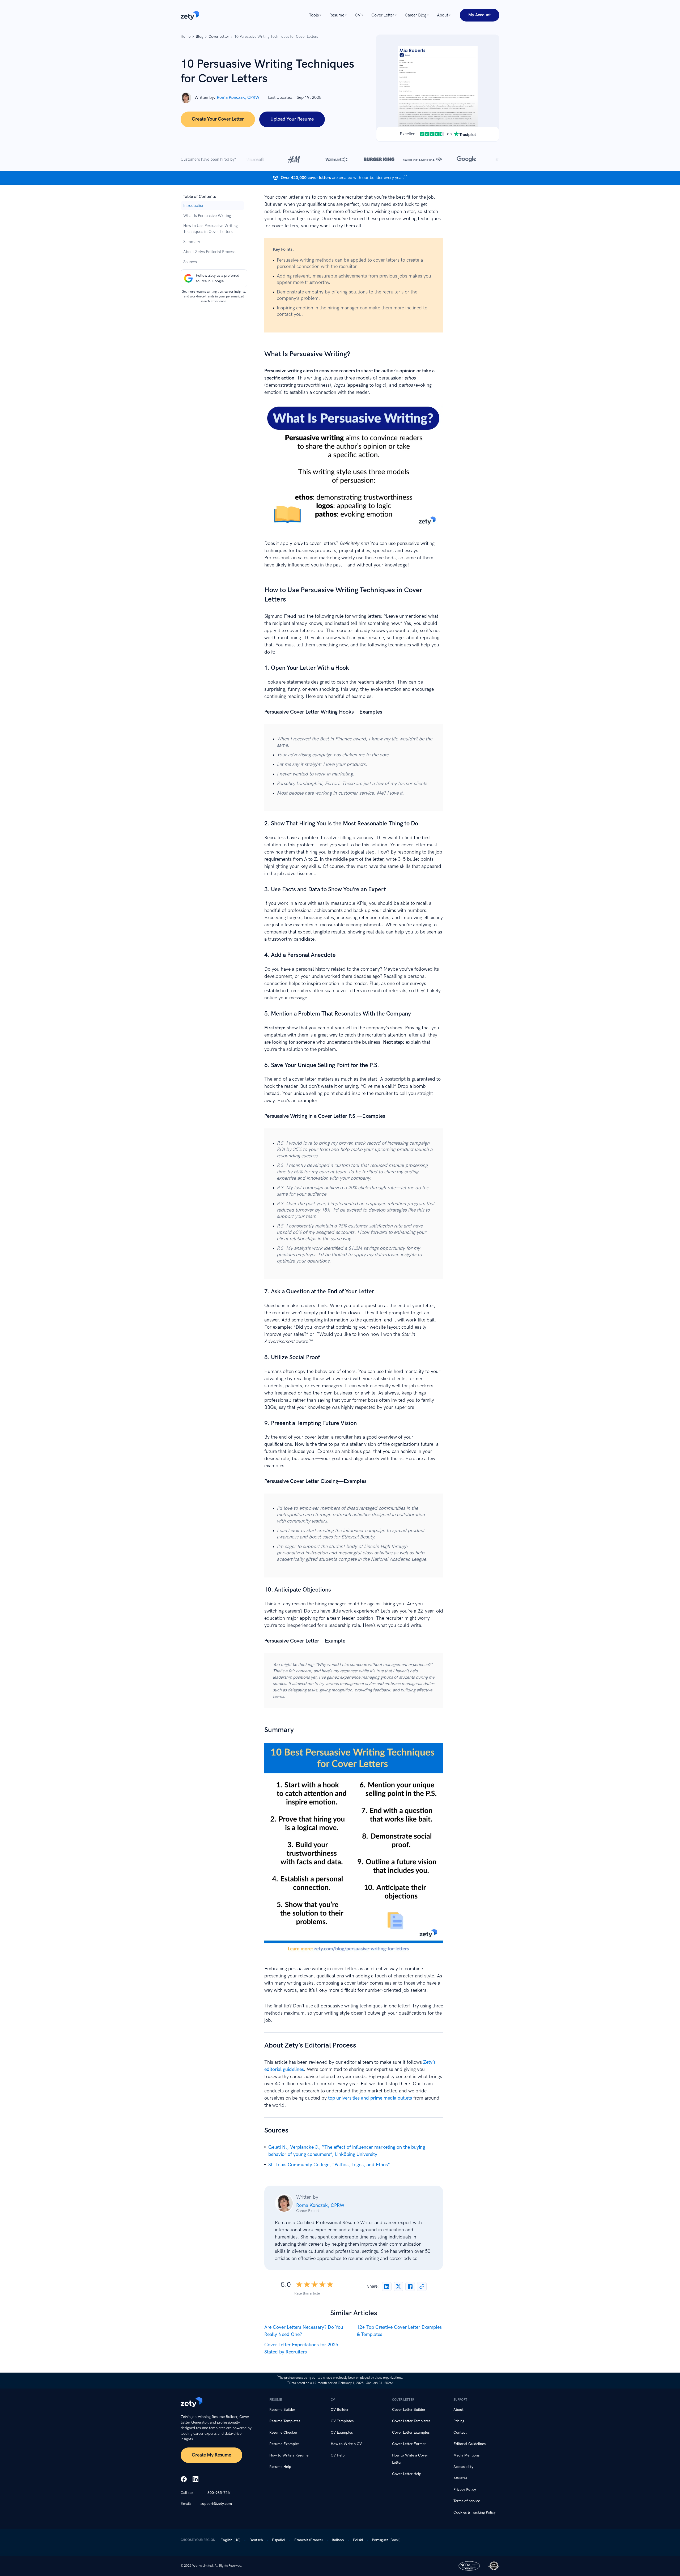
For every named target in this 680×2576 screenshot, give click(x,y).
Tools (314, 15)
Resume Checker (283, 2432)
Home (186, 37)
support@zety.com (216, 2504)
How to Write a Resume (289, 2455)
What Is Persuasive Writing (207, 216)
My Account (480, 15)
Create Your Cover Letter (218, 119)
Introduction (194, 206)
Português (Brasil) (386, 2540)
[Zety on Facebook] (184, 2480)
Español (279, 2540)
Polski (358, 2540)
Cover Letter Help (407, 2474)
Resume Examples (284, 2444)
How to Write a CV (346, 2444)
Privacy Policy (465, 2490)
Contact (460, 2432)
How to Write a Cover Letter (410, 2459)
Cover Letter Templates (411, 2421)
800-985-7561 (220, 2493)
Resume (337, 15)
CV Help (338, 2455)
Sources (190, 262)
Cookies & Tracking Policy (475, 2512)
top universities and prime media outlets (370, 2098)
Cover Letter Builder (409, 2410)
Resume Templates (285, 2421)
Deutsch (256, 2540)
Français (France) (309, 2540)
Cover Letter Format (409, 2444)
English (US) (230, 2540)
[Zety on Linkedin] (195, 2480)
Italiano (338, 2540)
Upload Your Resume (292, 119)
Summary (192, 242)
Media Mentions (466, 2455)
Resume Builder (282, 2410)
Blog (199, 37)
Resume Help (280, 2467)
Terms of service (467, 2501)
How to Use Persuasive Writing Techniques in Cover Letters (211, 229)
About (443, 15)
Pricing (459, 2421)
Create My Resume (211, 2455)
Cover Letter (383, 15)
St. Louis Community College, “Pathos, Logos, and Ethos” (329, 2165)
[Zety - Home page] (190, 15)
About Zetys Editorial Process (209, 252)
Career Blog (416, 15)
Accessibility (463, 2467)
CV (358, 15)
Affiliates (460, 2478)
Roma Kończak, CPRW (238, 98)
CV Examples (342, 2432)
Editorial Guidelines (469, 2444)
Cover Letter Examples (411, 2432)
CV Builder (340, 2410)
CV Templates (342, 2421)
